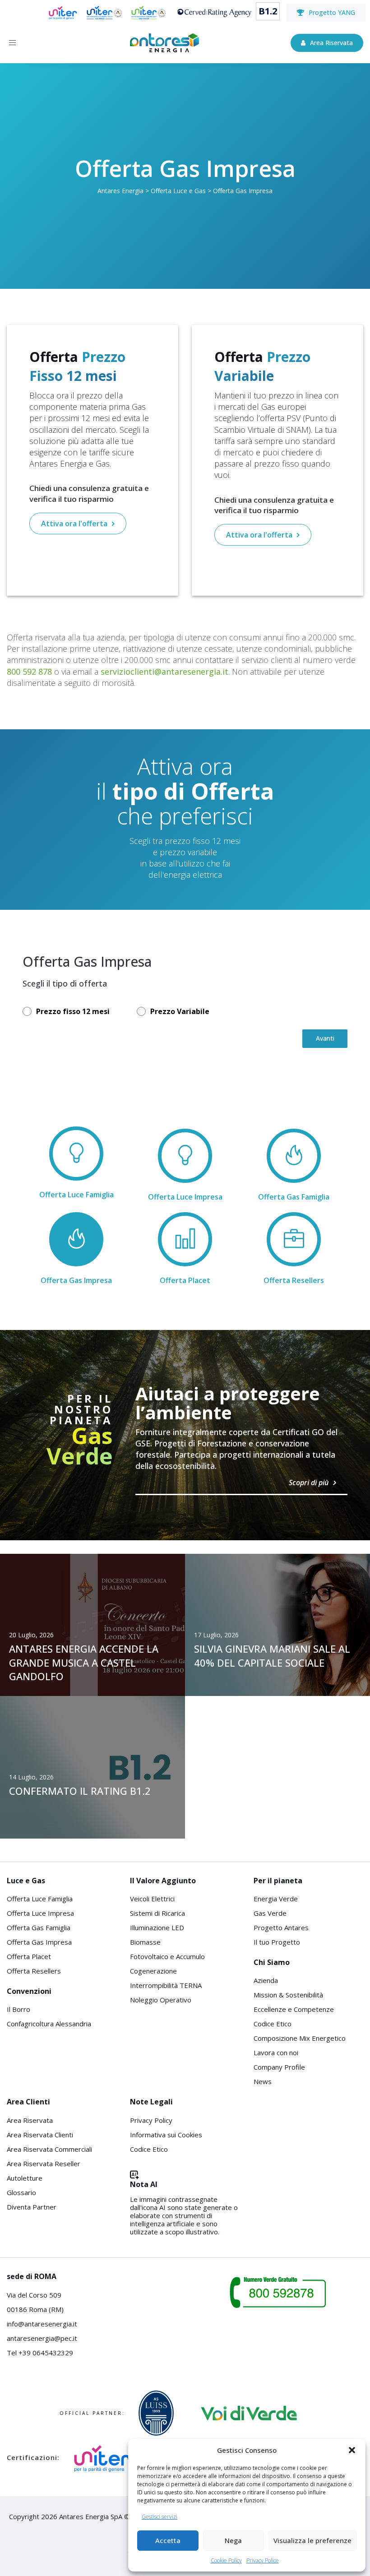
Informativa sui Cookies (166, 2135)
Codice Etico (273, 2024)
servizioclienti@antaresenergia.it (164, 672)
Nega (233, 2540)
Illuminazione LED (157, 1927)
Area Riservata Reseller (44, 2164)
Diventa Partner (32, 2207)
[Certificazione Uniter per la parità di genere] (63, 13)
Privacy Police (263, 2560)
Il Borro (18, 2009)
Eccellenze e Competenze (294, 2009)
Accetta (168, 2540)
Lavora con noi (276, 2052)
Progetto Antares (281, 1927)
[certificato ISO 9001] (104, 13)
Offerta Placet (29, 1956)
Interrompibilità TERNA (166, 1985)
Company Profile (279, 2067)
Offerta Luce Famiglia (40, 1899)
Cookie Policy (226, 2560)
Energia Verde (276, 1899)
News (263, 2081)
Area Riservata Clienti (40, 2135)
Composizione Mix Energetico (300, 2038)
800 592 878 (29, 672)
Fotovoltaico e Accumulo (167, 1956)
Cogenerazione (153, 1971)
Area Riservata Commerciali (49, 2149)
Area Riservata (30, 2120)
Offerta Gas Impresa (39, 1942)
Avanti (325, 1038)
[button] (352, 2450)
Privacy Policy (151, 2120)
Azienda (266, 1980)
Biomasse (145, 1942)
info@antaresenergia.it (42, 2324)
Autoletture (25, 2178)
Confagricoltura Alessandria (49, 2024)
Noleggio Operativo (161, 2000)
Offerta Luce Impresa (40, 1913)
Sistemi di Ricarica (157, 1913)
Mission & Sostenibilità (288, 1995)
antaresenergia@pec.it (42, 2338)
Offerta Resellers (34, 1971)
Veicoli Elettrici (152, 1899)
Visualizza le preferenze (312, 2540)
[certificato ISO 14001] (149, 13)
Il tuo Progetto (277, 1942)
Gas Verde (270, 1913)
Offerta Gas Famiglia (39, 1927)
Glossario (21, 2192)
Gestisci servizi (160, 2517)
